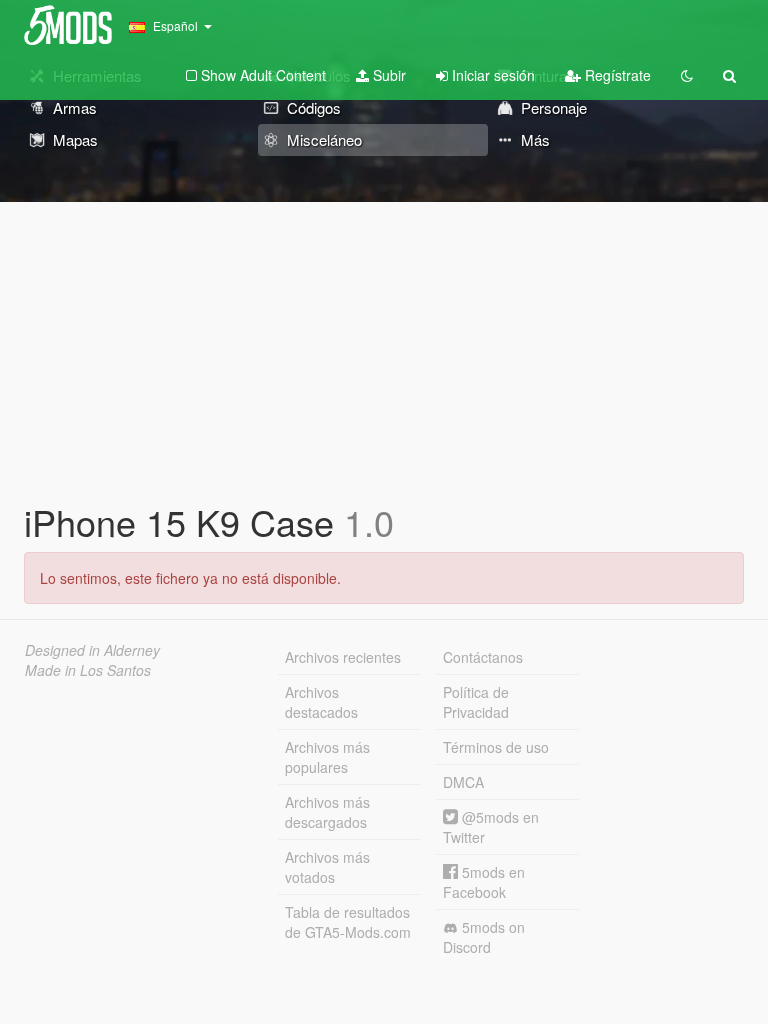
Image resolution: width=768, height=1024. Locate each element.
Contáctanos (483, 657)
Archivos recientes (343, 657)
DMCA (463, 782)
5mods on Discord (484, 937)
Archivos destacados (321, 702)
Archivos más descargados (327, 812)
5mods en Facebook (484, 882)
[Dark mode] (687, 75)
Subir (387, 75)
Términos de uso (496, 747)
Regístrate (616, 75)
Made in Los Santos (88, 670)
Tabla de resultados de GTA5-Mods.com (348, 922)
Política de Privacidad (476, 702)
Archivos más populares (327, 757)
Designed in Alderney (92, 650)
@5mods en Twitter (491, 827)
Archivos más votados (327, 867)
